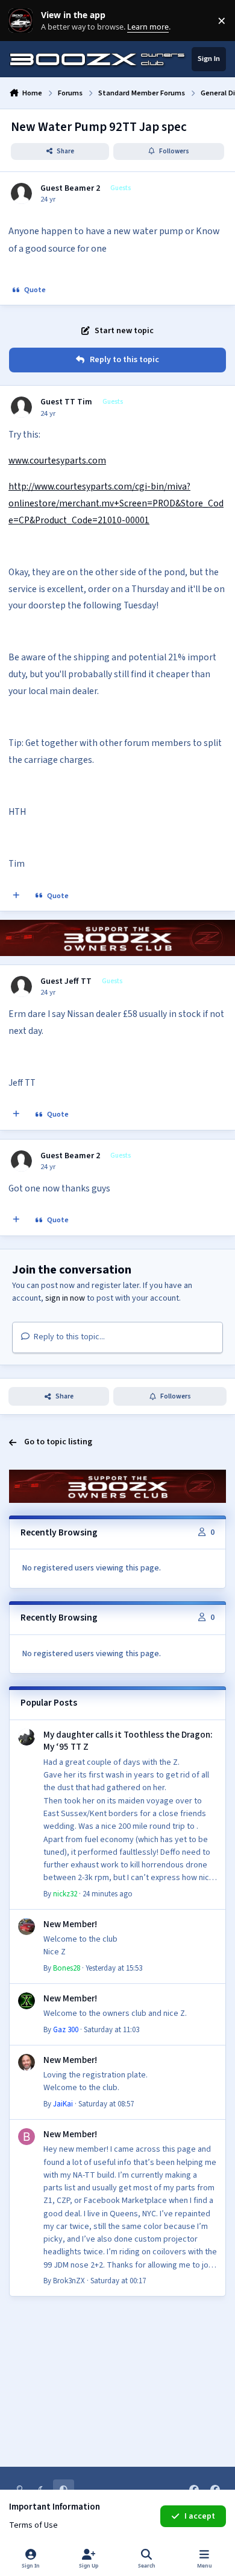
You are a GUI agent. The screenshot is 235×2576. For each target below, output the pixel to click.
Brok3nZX (69, 2281)
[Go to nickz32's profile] (27, 1737)
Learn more (23, 21)
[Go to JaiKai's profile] (27, 2062)
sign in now (65, 1298)
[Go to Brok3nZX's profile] (27, 2137)
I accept (200, 2516)
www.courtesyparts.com (57, 461)
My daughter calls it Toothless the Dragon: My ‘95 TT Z (128, 1741)
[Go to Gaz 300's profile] (27, 2001)
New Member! (70, 1924)
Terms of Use (33, 2525)
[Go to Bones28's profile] (27, 1927)
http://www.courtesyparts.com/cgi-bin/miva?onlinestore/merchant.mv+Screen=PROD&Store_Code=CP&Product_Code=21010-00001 (116, 503)
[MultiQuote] (16, 896)
